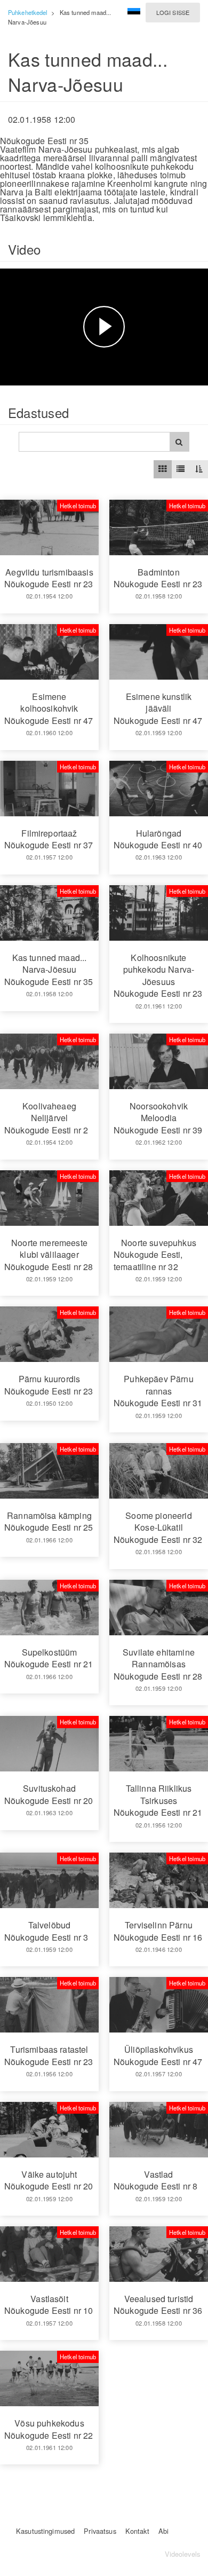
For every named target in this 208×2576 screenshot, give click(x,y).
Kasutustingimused (45, 2531)
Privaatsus (100, 2531)
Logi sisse (173, 12)
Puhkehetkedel (27, 12)
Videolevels (182, 2554)
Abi (163, 2531)
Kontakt (137, 2531)
